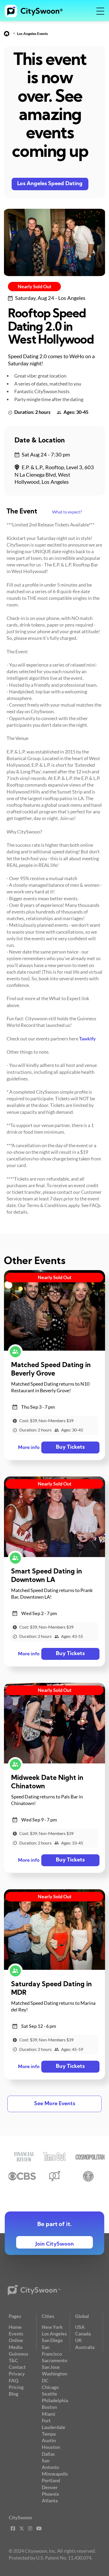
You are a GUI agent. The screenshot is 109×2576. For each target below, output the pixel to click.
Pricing (16, 2387)
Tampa (49, 2434)
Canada (83, 2334)
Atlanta (50, 2500)
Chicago (50, 2387)
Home (15, 2327)
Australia (85, 2347)
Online (16, 2340)
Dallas (48, 2454)
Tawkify (87, 1039)
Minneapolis (55, 2474)
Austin (49, 2440)
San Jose (51, 2367)
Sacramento (54, 2360)
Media (15, 2347)
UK (79, 2340)
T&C (13, 2360)
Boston (49, 2407)
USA (80, 2327)
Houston (51, 2447)
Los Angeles (54, 2334)
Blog (13, 2394)
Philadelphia (55, 2400)
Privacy (17, 2374)
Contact (17, 2367)
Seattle (49, 2394)
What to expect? (67, 512)
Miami (49, 2414)
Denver (50, 2487)
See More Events (55, 2104)
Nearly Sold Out (35, 286)
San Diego (52, 2340)
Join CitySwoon (55, 2244)
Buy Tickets (70, 1447)
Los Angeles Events (32, 34)
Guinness (19, 2354)
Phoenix (51, 2494)
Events (16, 2334)
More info (29, 1448)
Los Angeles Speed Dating (50, 184)
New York (52, 2327)
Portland (51, 2480)
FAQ (13, 2380)
